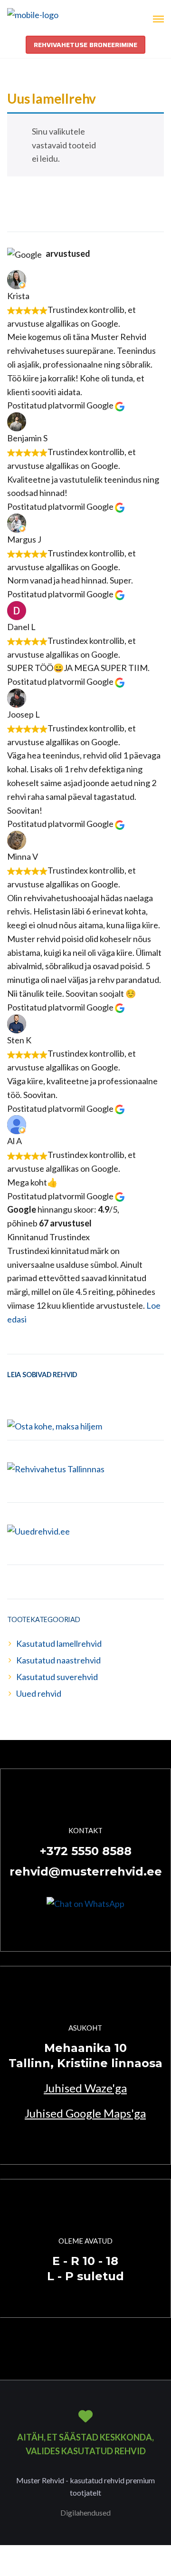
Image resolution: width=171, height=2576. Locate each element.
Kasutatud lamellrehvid (59, 1643)
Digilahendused (85, 2513)
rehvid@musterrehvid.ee (86, 1871)
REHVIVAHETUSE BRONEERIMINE (85, 45)
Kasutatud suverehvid (57, 1677)
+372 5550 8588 (86, 1851)
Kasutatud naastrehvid (58, 1660)
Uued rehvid (39, 1693)
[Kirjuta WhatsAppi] (85, 1903)
